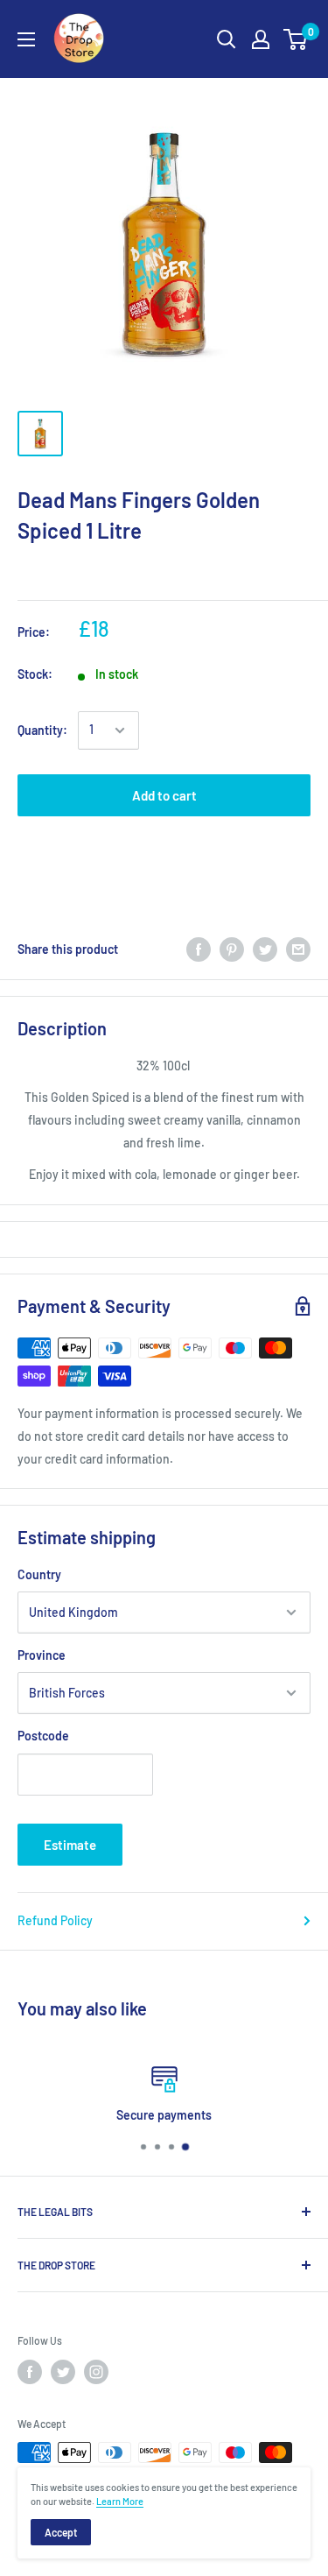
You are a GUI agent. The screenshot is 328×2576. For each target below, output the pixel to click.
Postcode (43, 1736)
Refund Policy (55, 1920)
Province (42, 1655)
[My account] (261, 39)
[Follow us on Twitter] (63, 2372)
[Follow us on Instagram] (96, 2372)
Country (39, 1574)
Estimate (70, 1845)
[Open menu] (26, 39)
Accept (61, 2532)
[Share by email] (298, 949)
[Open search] (227, 39)
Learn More (120, 2501)
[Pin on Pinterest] (232, 949)
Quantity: (42, 730)
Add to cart (164, 795)
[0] (296, 39)
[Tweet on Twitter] (265, 949)
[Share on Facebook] (199, 949)
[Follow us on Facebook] (30, 2372)
